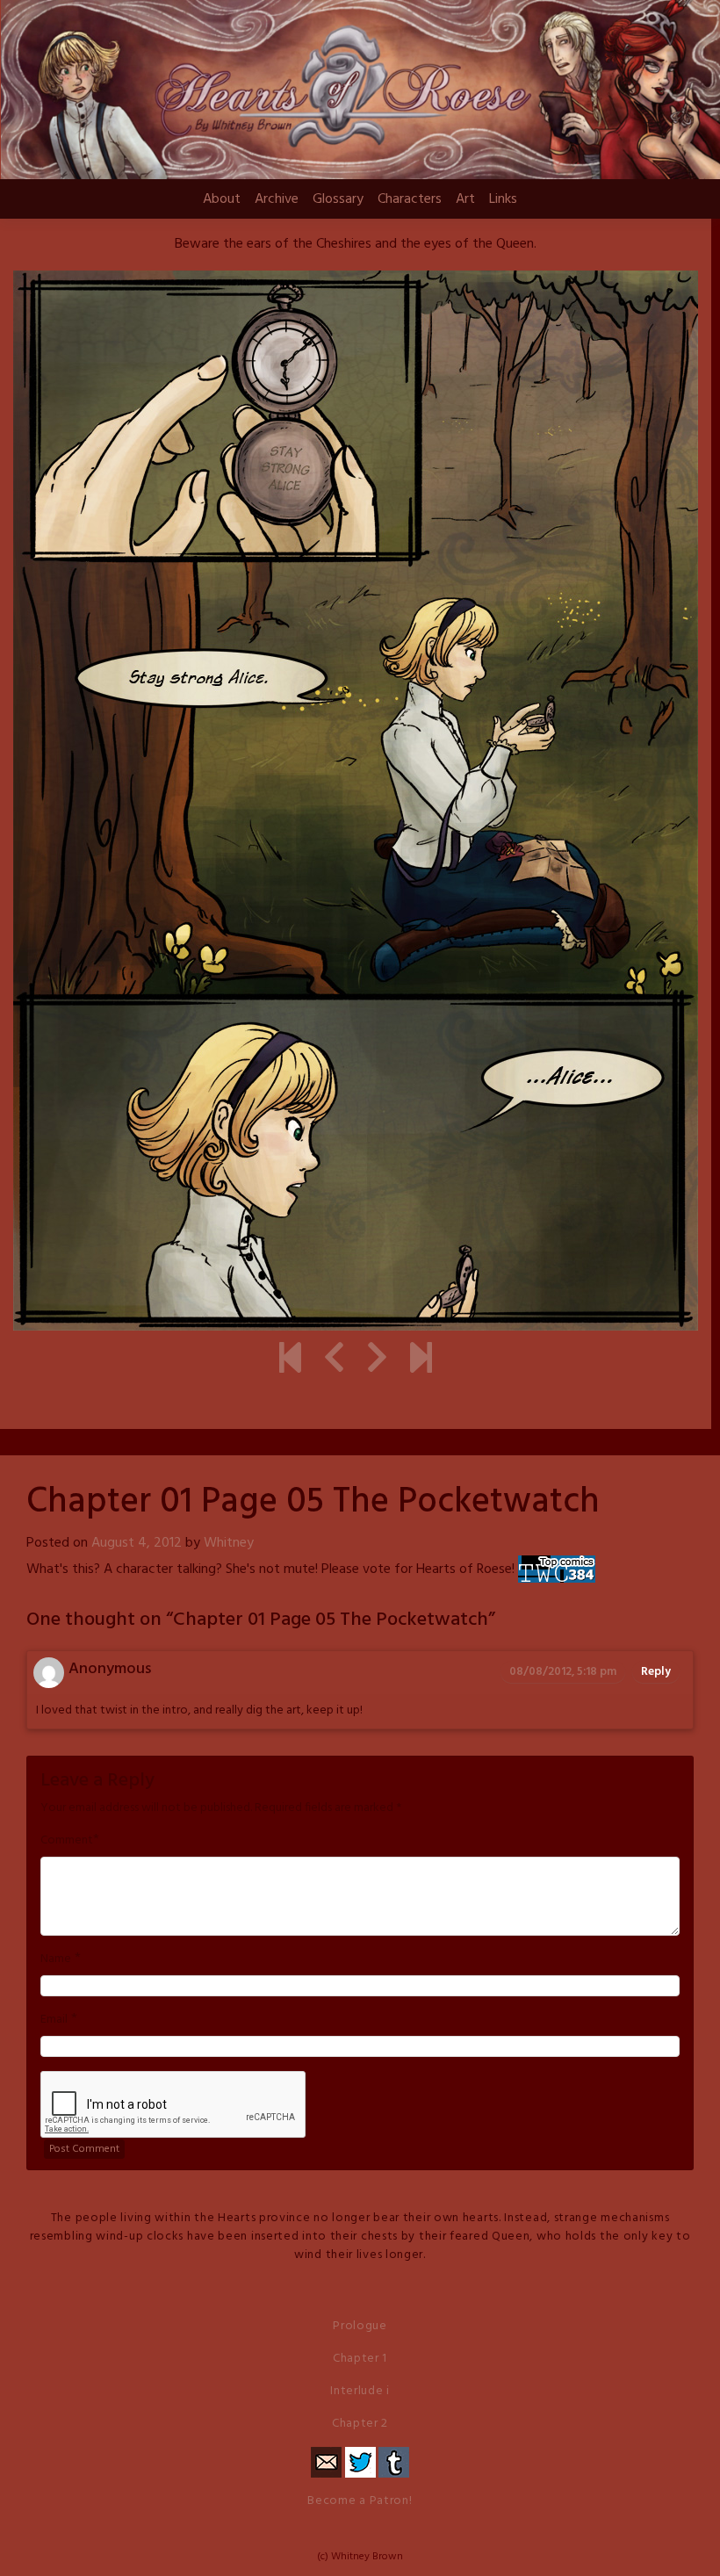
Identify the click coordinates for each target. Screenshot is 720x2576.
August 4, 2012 (137, 1543)
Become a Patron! (360, 2501)
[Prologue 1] (290, 1360)
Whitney (229, 1543)
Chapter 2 (360, 2424)
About (222, 199)
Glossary (338, 199)
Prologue (360, 2326)
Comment (67, 1841)
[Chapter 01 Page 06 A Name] (377, 1360)
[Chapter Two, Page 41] (421, 1360)
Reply (656, 1672)
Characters (410, 199)
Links (503, 199)
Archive (277, 199)
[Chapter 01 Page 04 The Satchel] (334, 1360)
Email (54, 2020)
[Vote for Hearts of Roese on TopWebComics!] (557, 1569)
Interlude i (360, 2391)
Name (56, 1959)
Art (465, 199)
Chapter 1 (360, 2359)
